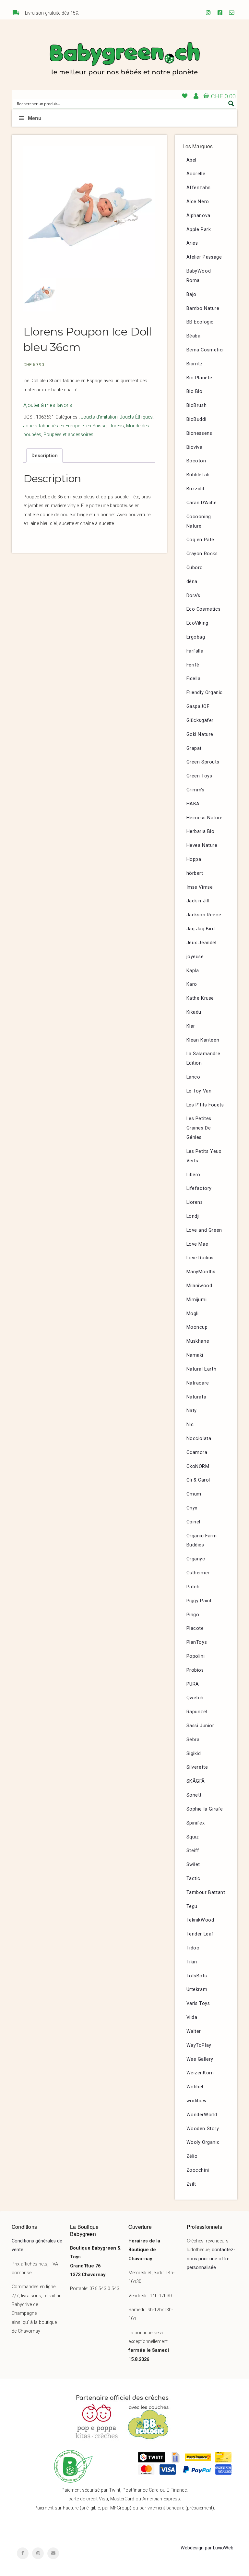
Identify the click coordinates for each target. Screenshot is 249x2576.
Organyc (196, 1559)
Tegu (192, 1906)
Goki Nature (200, 734)
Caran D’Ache (202, 503)
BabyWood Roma (199, 276)
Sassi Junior (200, 1726)
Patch (193, 1587)
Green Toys (199, 776)
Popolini (196, 1656)
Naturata (196, 1397)
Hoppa (194, 859)
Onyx (192, 1508)
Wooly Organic (203, 2142)
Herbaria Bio (201, 831)
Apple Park (199, 230)
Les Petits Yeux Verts (204, 1156)
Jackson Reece (204, 915)
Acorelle (196, 174)
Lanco (193, 1077)
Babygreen (124, 60)
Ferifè (193, 665)
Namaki (195, 1355)
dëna (192, 582)
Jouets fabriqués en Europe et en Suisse (65, 426)
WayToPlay (199, 2045)
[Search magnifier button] (231, 104)
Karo (192, 984)
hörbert (195, 873)
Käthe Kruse (200, 998)
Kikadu (194, 1012)
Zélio (192, 2156)
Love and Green (204, 1230)
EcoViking (197, 623)
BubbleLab (198, 475)
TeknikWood (200, 1920)
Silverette (197, 1767)
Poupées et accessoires (68, 435)
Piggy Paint (199, 1601)
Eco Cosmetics (204, 609)
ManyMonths (201, 1272)
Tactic (194, 1879)
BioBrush (197, 405)
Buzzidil (195, 489)
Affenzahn (199, 188)
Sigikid (194, 1754)
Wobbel (195, 2087)
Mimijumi (197, 1300)
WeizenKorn (200, 2073)
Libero (194, 1175)
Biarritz (195, 364)
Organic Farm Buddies (202, 1541)
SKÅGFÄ (196, 1781)
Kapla (193, 971)
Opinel (194, 1522)
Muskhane (198, 1341)
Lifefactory (199, 1188)
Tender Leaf (200, 1934)
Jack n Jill (198, 901)
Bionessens (199, 433)
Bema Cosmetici (205, 350)
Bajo (191, 294)
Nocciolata (199, 1439)
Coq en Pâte (201, 540)
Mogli (193, 1314)
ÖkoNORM (198, 1466)
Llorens (116, 426)
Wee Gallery (200, 2059)
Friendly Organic (205, 693)
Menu (35, 118)
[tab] (44, 456)
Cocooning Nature (199, 521)
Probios (195, 1670)
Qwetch (195, 1698)
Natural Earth (202, 1369)
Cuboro (195, 568)
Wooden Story (203, 2129)
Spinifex (196, 1823)
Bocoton (196, 461)
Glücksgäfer (200, 720)
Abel (191, 160)
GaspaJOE (198, 707)
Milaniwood (199, 1286)
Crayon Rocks (202, 554)
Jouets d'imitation (99, 417)
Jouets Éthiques (136, 417)
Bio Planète (200, 378)
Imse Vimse (200, 887)
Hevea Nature (202, 845)
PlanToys (197, 1642)
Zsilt (191, 2184)
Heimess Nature (205, 818)
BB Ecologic (200, 322)
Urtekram (197, 1990)
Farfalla (195, 651)
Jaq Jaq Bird (201, 929)
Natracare (198, 1383)
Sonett (194, 1795)
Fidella (194, 679)
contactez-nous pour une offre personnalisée (211, 2259)
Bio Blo (195, 391)
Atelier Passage (204, 257)
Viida (192, 2017)
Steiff (193, 1851)
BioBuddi (196, 419)
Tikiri (192, 1962)
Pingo (193, 1615)
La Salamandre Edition (203, 1058)
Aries (192, 243)
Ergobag (196, 637)
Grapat (194, 748)
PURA (193, 1684)
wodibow (197, 2101)
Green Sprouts (203, 762)
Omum (194, 1494)
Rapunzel (197, 1712)
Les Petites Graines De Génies (199, 1128)
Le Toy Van (199, 1091)
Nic (190, 1425)
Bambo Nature (203, 308)
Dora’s (194, 596)
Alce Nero (198, 202)
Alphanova (198, 216)
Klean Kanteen (203, 1040)
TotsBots (197, 1976)
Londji (193, 1216)
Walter (194, 2031)
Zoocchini (198, 2170)
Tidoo (193, 1948)
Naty (192, 1411)
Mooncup (197, 1327)
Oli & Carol (198, 1480)
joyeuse (195, 957)
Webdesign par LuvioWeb (207, 2548)
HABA (193, 804)
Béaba (194, 336)
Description (45, 456)
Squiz (193, 1837)
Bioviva (195, 447)
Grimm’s (196, 790)
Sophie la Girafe (205, 1809)
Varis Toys (198, 2003)
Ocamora (197, 1453)
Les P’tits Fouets (205, 1105)
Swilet (193, 1865)
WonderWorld (202, 2115)
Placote (195, 1628)
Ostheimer (198, 1573)
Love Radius (200, 1258)
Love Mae (197, 1244)
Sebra (193, 1740)
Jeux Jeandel (202, 943)
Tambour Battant (206, 1892)
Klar (191, 1026)
